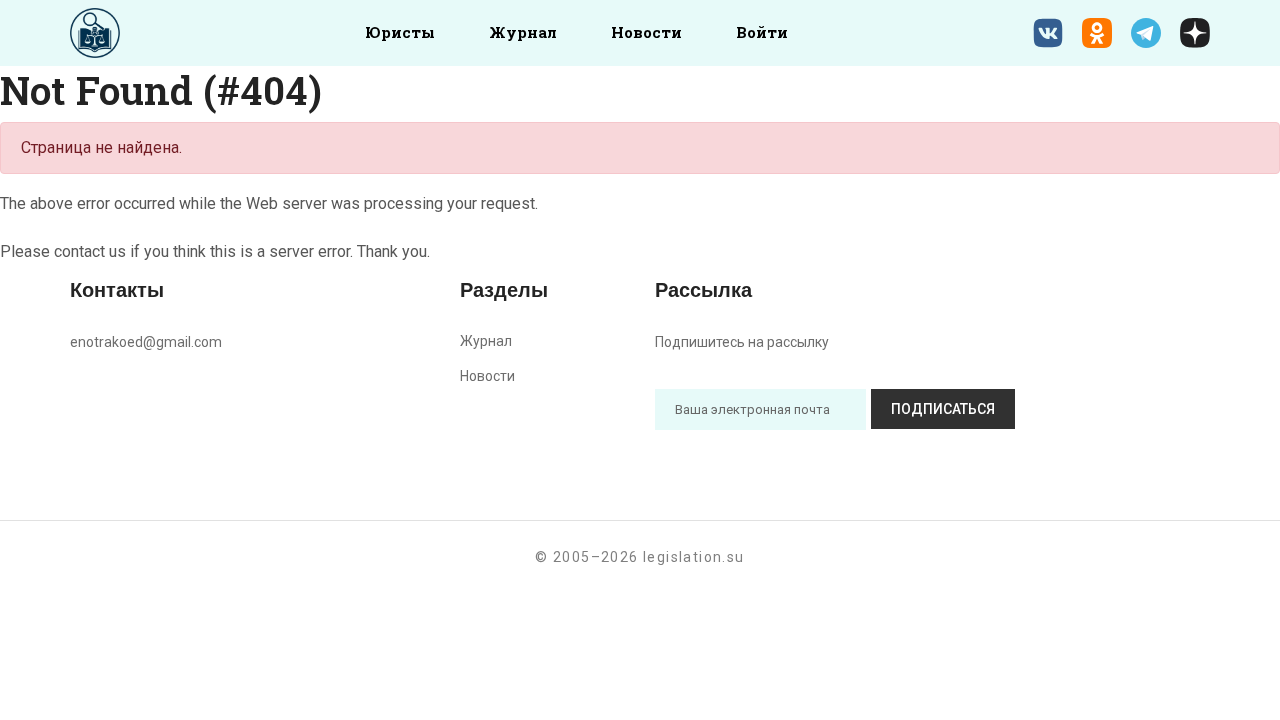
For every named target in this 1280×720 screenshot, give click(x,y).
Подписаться (943, 409)
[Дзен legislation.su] (1195, 33)
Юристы (400, 32)
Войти (762, 32)
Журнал (523, 32)
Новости (646, 32)
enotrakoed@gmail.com (146, 342)
